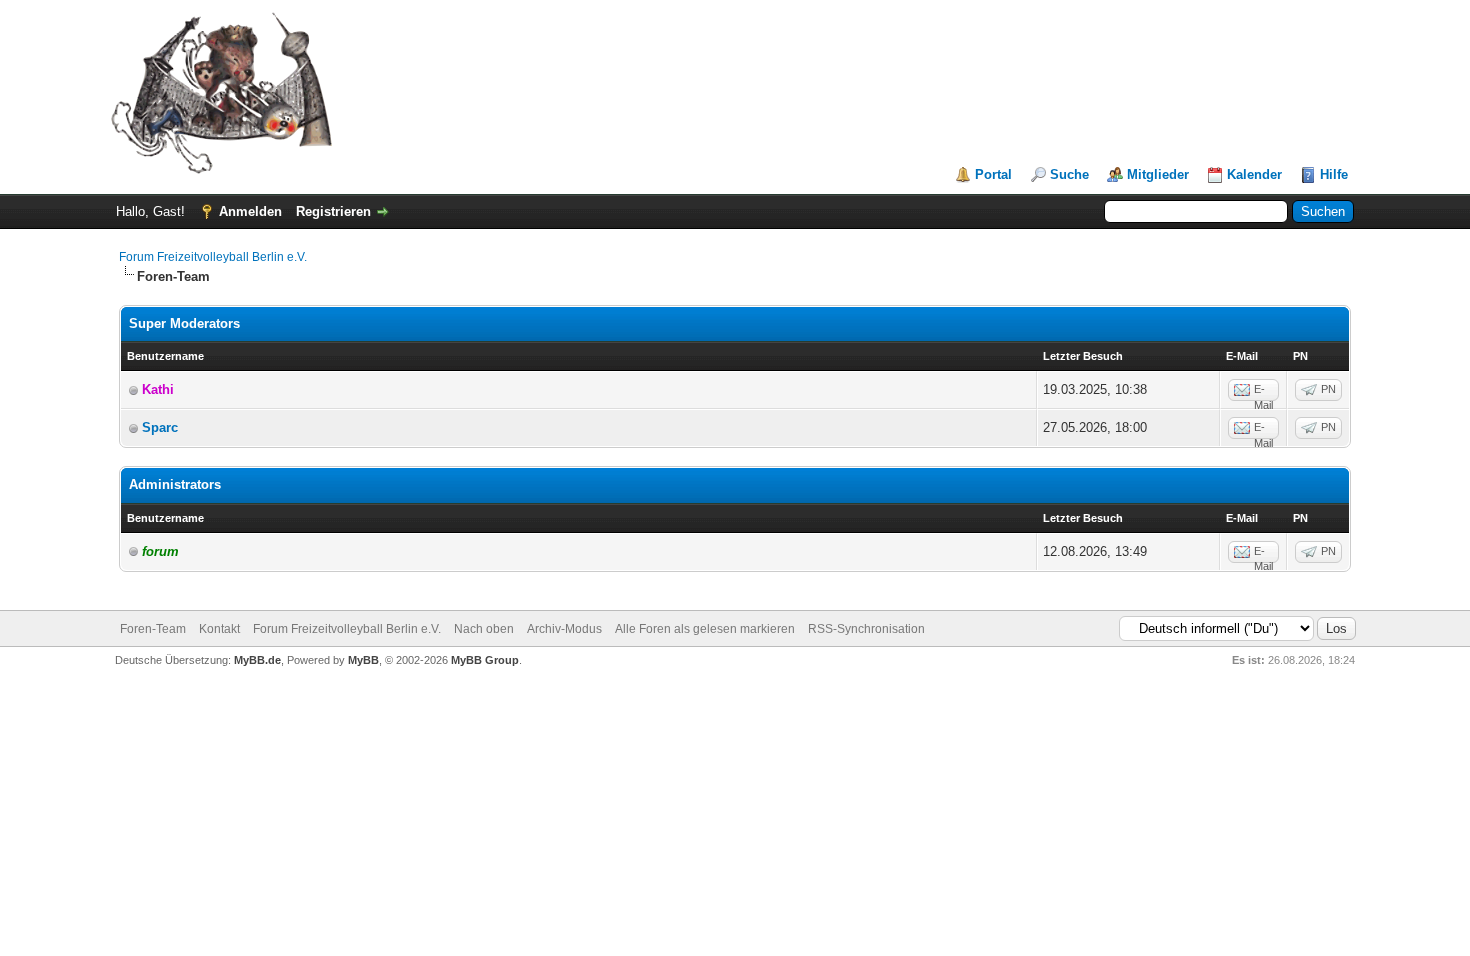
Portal (993, 174)
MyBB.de (257, 660)
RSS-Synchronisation (866, 629)
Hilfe (1334, 174)
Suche (1069, 174)
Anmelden (250, 211)
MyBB (363, 660)
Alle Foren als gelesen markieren (705, 629)
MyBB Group (485, 660)
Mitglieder (1158, 174)
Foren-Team (153, 629)
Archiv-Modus (564, 629)
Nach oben (484, 629)
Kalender (1254, 174)
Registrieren (333, 211)
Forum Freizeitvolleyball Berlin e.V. (213, 257)
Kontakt (219, 629)
